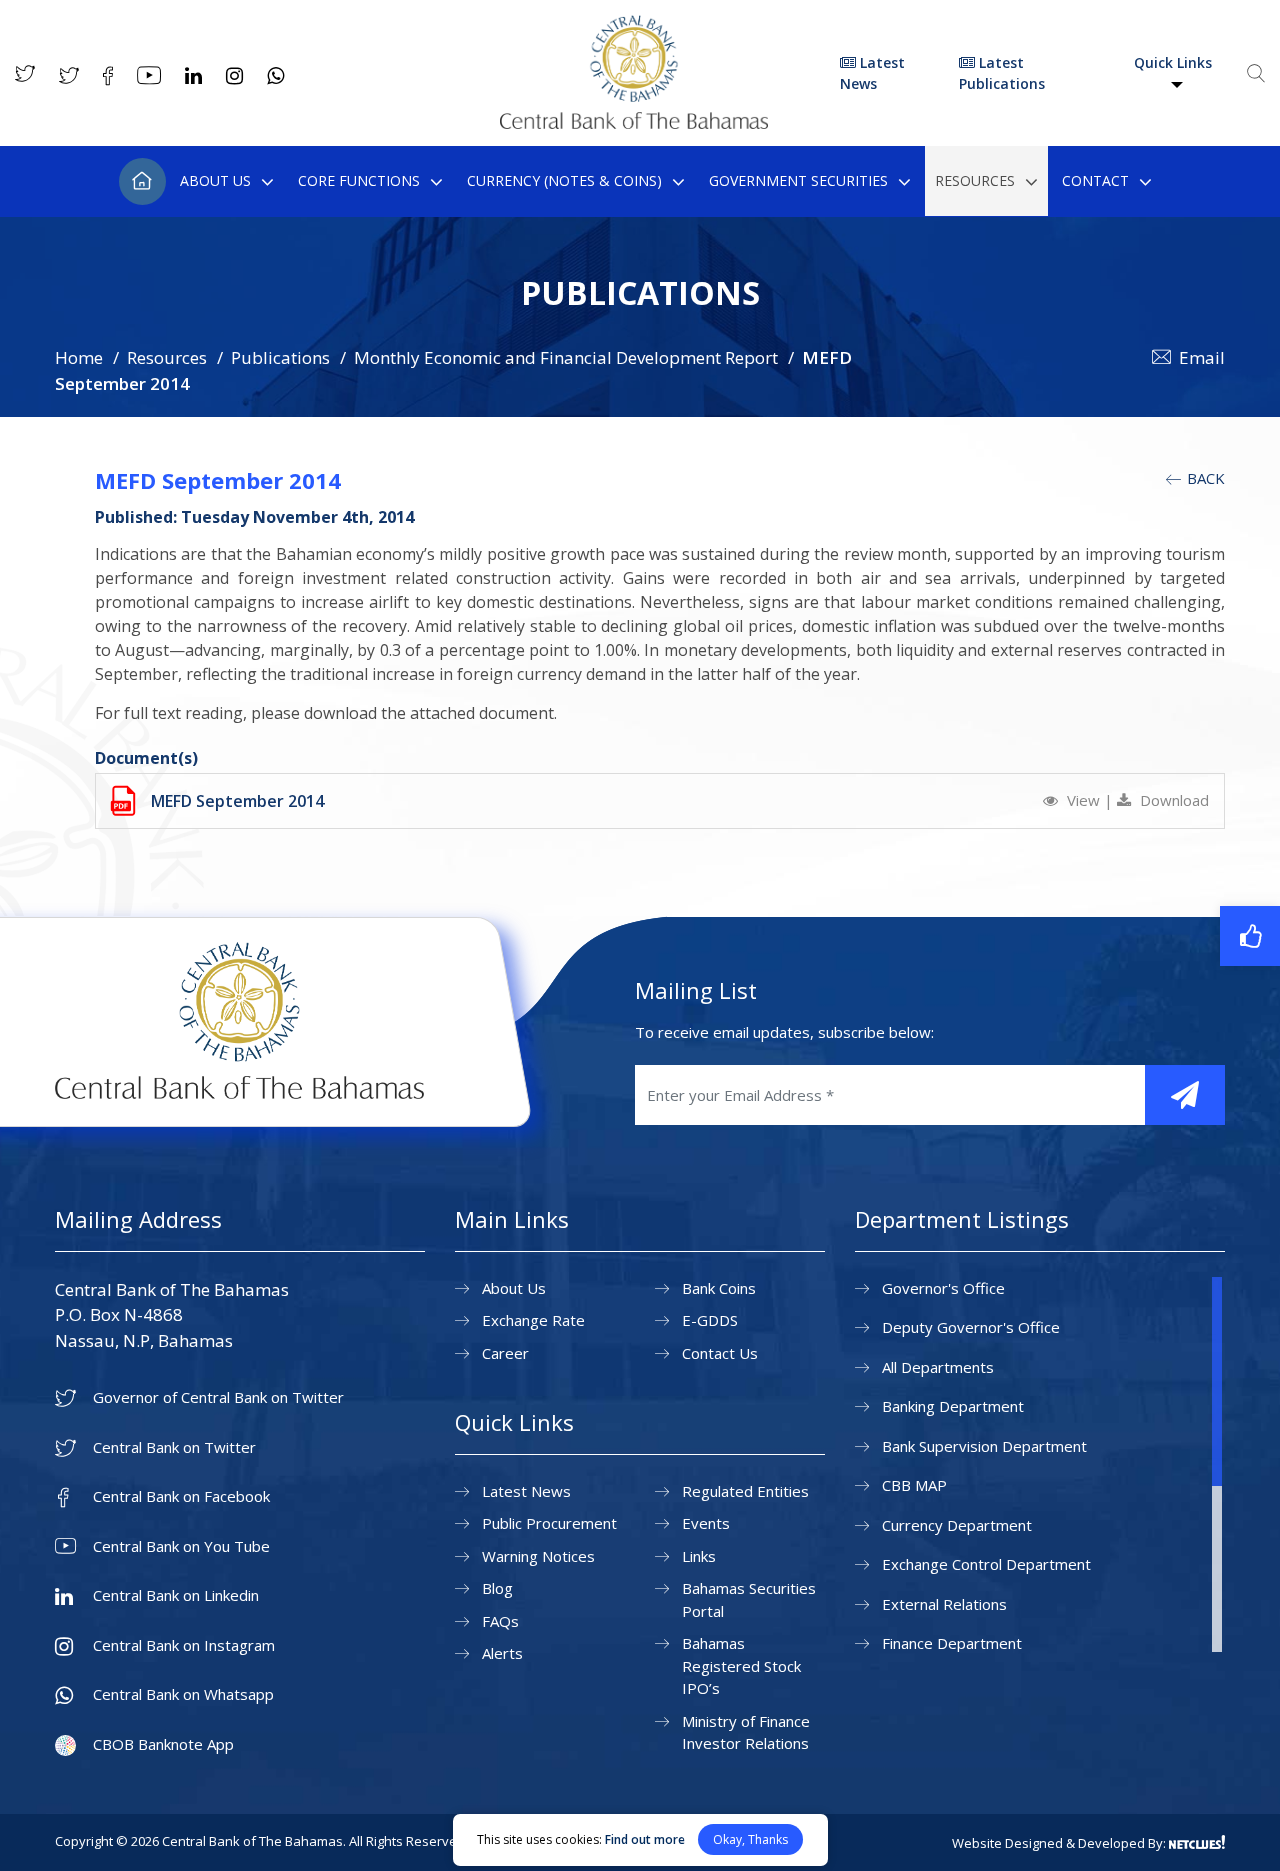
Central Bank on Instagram (184, 1645)
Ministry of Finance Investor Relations (746, 1732)
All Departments (938, 1367)
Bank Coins (719, 1288)
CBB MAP (914, 1485)
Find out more (645, 1839)
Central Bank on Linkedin (176, 1595)
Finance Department (952, 1643)
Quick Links (1173, 62)
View (1083, 800)
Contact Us (720, 1353)
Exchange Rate (533, 1320)
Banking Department (953, 1406)
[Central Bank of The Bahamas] (634, 123)
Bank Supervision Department (984, 1446)
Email (1202, 357)
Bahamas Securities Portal (749, 1599)
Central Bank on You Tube (181, 1546)
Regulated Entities (745, 1491)
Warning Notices (538, 1556)
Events (706, 1523)
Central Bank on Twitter (174, 1447)
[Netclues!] (1197, 1842)
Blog (497, 1588)
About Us (215, 180)
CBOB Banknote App (163, 1744)
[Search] (1256, 73)
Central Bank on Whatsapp (183, 1694)
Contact (1095, 180)
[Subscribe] (1185, 1095)
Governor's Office (943, 1288)
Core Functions (359, 180)
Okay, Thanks (750, 1839)
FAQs (500, 1621)
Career (505, 1353)
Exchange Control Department (986, 1564)
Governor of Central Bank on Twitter (218, 1397)
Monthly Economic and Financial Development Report (566, 357)
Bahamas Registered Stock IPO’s (741, 1665)
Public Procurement (549, 1523)
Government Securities (798, 180)
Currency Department (957, 1525)
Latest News (872, 73)
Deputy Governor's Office (971, 1327)
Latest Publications (1002, 73)
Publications (280, 357)
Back (1204, 478)
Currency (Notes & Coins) (564, 180)
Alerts (502, 1653)
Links (699, 1556)
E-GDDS (710, 1320)
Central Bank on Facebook (181, 1496)
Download (1172, 800)
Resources (975, 180)
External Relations (944, 1604)
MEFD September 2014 (237, 801)
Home (142, 181)
